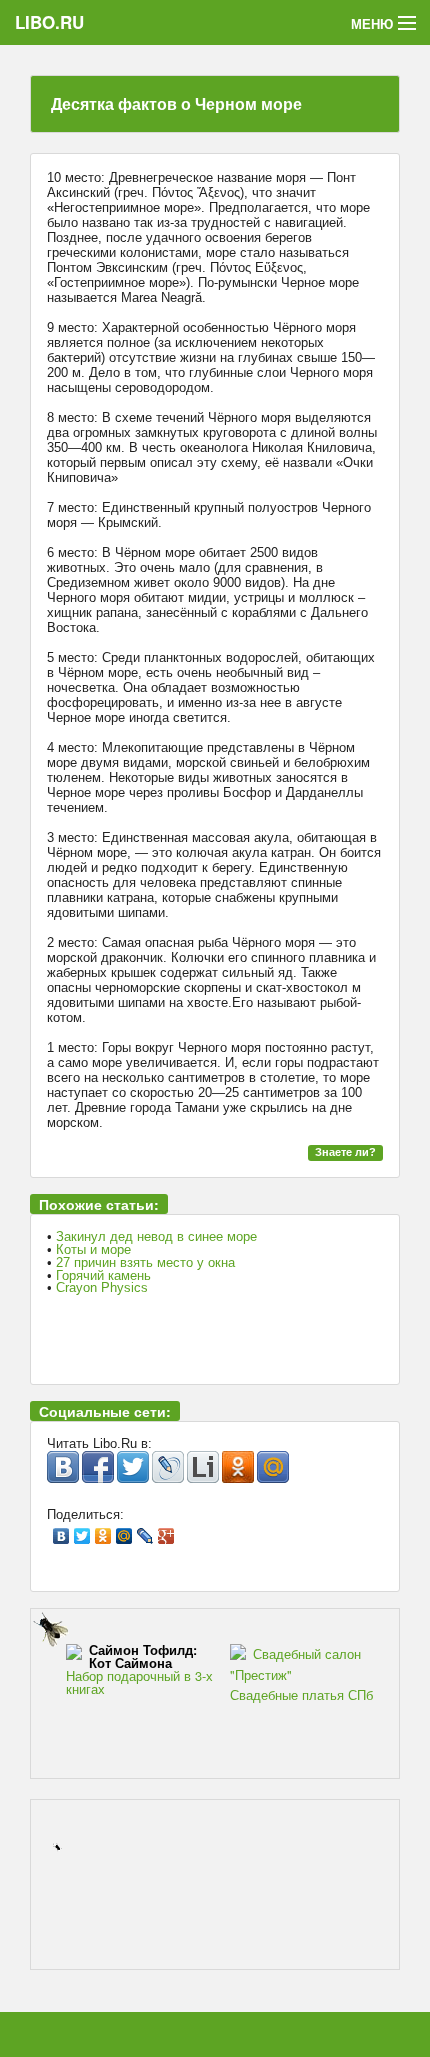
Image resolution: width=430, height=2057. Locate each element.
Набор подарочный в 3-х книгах (139, 1669)
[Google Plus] (166, 1531)
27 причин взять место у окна (145, 1262)
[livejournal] (168, 1467)
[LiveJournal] (145, 1531)
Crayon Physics (102, 1287)
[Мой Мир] (124, 1531)
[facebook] (98, 1467)
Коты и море (93, 1249)
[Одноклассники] (103, 1531)
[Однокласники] (238, 1467)
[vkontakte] (63, 1467)
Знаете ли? (345, 1152)
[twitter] (133, 1467)
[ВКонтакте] (61, 1531)
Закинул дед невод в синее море (156, 1236)
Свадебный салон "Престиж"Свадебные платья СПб (301, 1674)
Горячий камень (103, 1275)
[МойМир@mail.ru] (273, 1467)
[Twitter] (82, 1531)
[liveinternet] (203, 1467)
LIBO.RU (49, 22)
